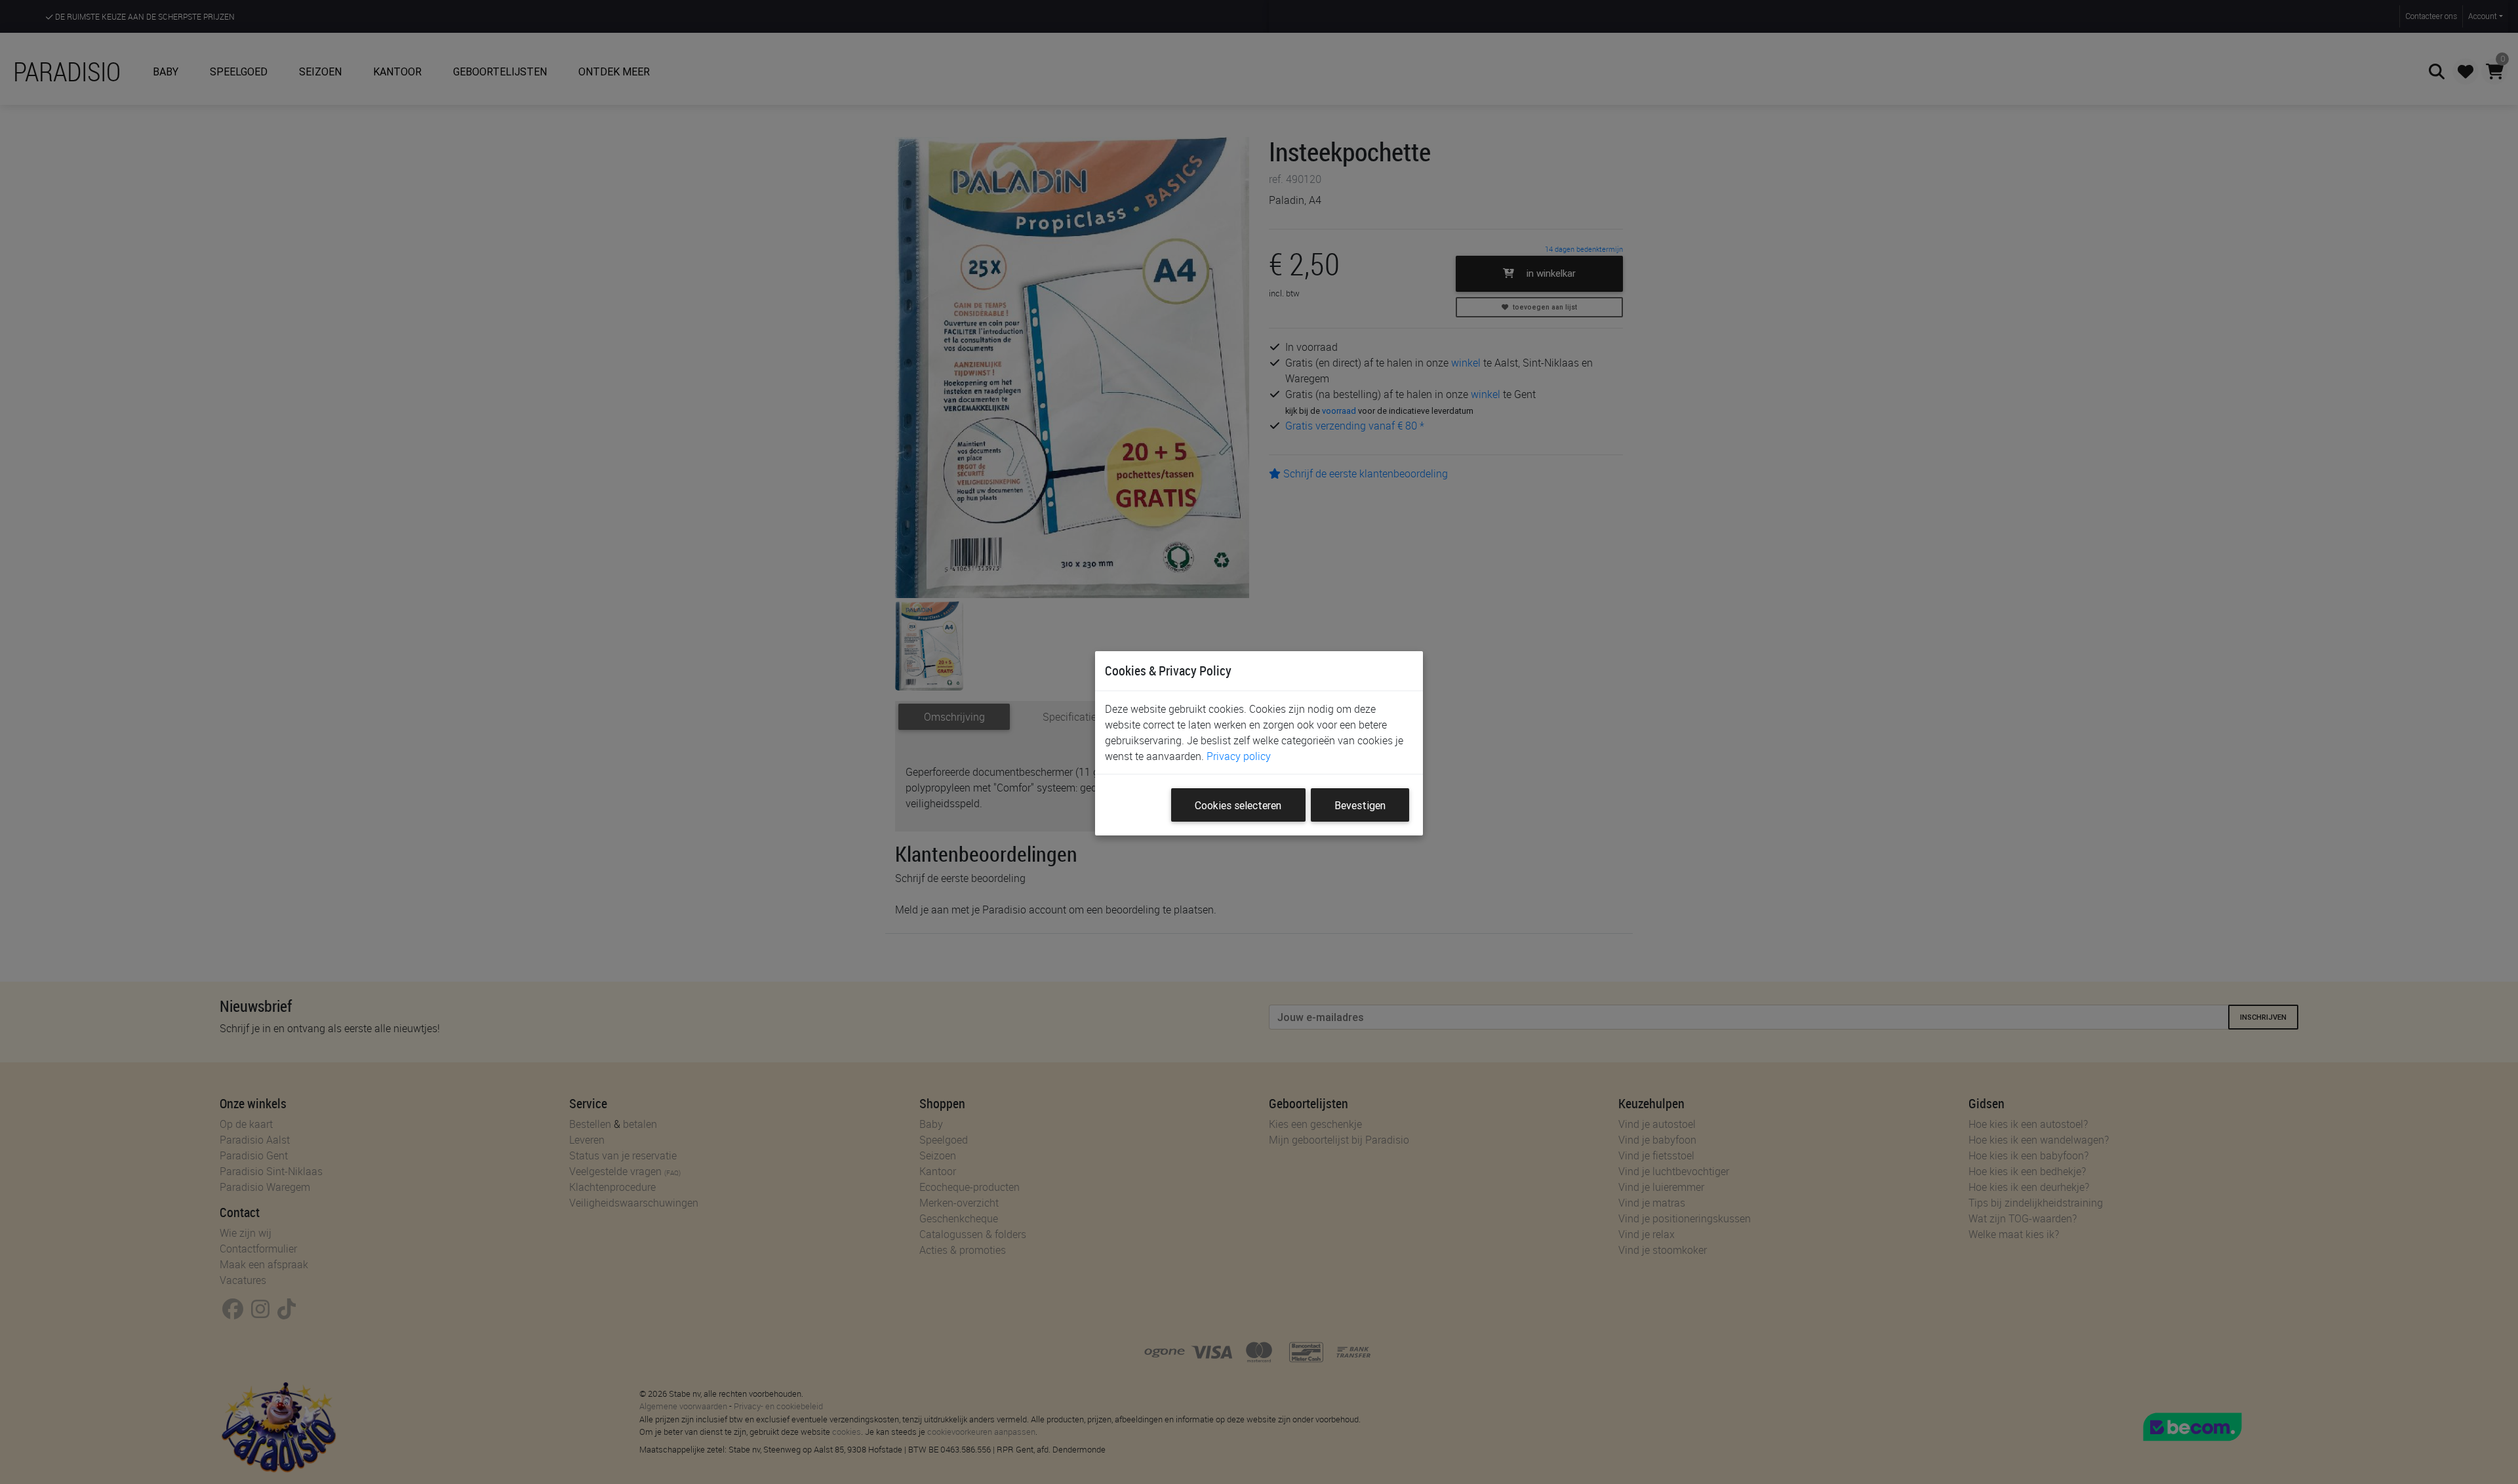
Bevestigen (1360, 805)
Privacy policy (1239, 756)
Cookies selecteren (1238, 805)
